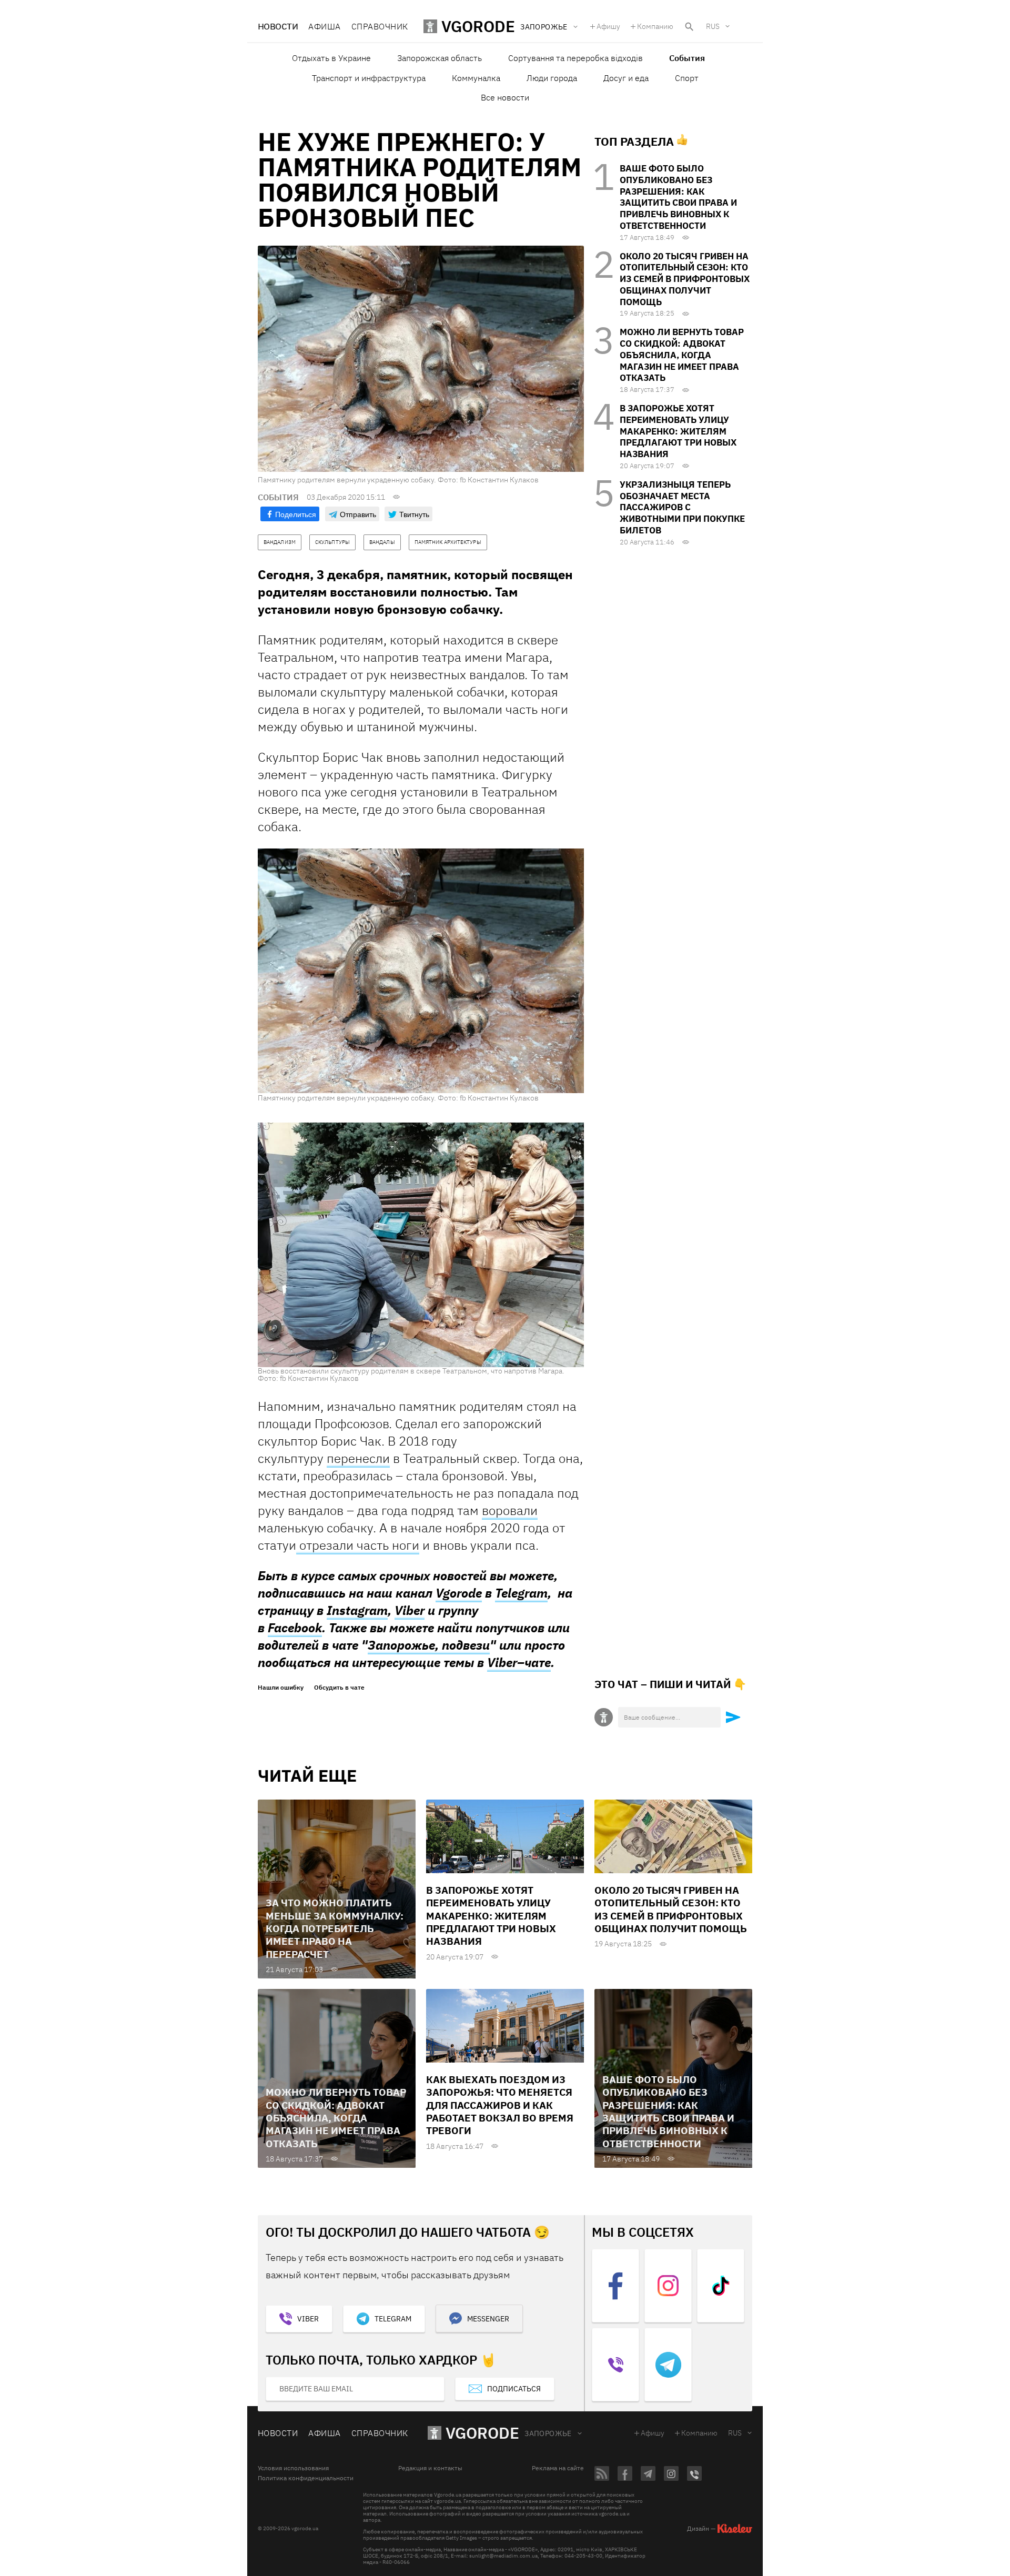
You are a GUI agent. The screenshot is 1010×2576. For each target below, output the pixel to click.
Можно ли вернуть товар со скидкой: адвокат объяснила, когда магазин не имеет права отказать (682, 355)
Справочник (380, 26)
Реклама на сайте (558, 2468)
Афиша (324, 26)
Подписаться (514, 2389)
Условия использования (293, 2468)
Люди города (552, 78)
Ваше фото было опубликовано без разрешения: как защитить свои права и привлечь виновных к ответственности (678, 197)
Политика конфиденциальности (306, 2478)
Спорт (687, 78)
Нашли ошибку (281, 1688)
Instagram (357, 1610)
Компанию (655, 26)
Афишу (608, 26)
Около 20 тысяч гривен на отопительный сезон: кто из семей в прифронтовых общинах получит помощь (685, 279)
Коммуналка (476, 78)
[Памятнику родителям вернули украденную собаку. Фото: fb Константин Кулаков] (421, 971)
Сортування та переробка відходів (575, 58)
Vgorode (459, 1593)
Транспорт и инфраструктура (369, 78)
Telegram (521, 1593)
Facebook (295, 1628)
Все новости (505, 97)
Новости (278, 26)
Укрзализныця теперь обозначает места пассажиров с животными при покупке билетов (682, 507)
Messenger (488, 2319)
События (687, 58)
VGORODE (482, 2433)
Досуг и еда (626, 78)
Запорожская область (440, 58)
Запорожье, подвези (429, 1645)
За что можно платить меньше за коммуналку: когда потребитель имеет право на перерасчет (335, 1928)
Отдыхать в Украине (331, 58)
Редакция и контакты (430, 2468)
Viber (410, 1610)
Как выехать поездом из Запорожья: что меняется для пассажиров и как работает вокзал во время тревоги (500, 2105)
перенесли (358, 1458)
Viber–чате (519, 1662)
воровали (510, 1510)
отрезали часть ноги (358, 1545)
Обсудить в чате (339, 1688)
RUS (713, 26)
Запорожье (548, 2433)
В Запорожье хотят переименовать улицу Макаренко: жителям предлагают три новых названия (678, 431)
